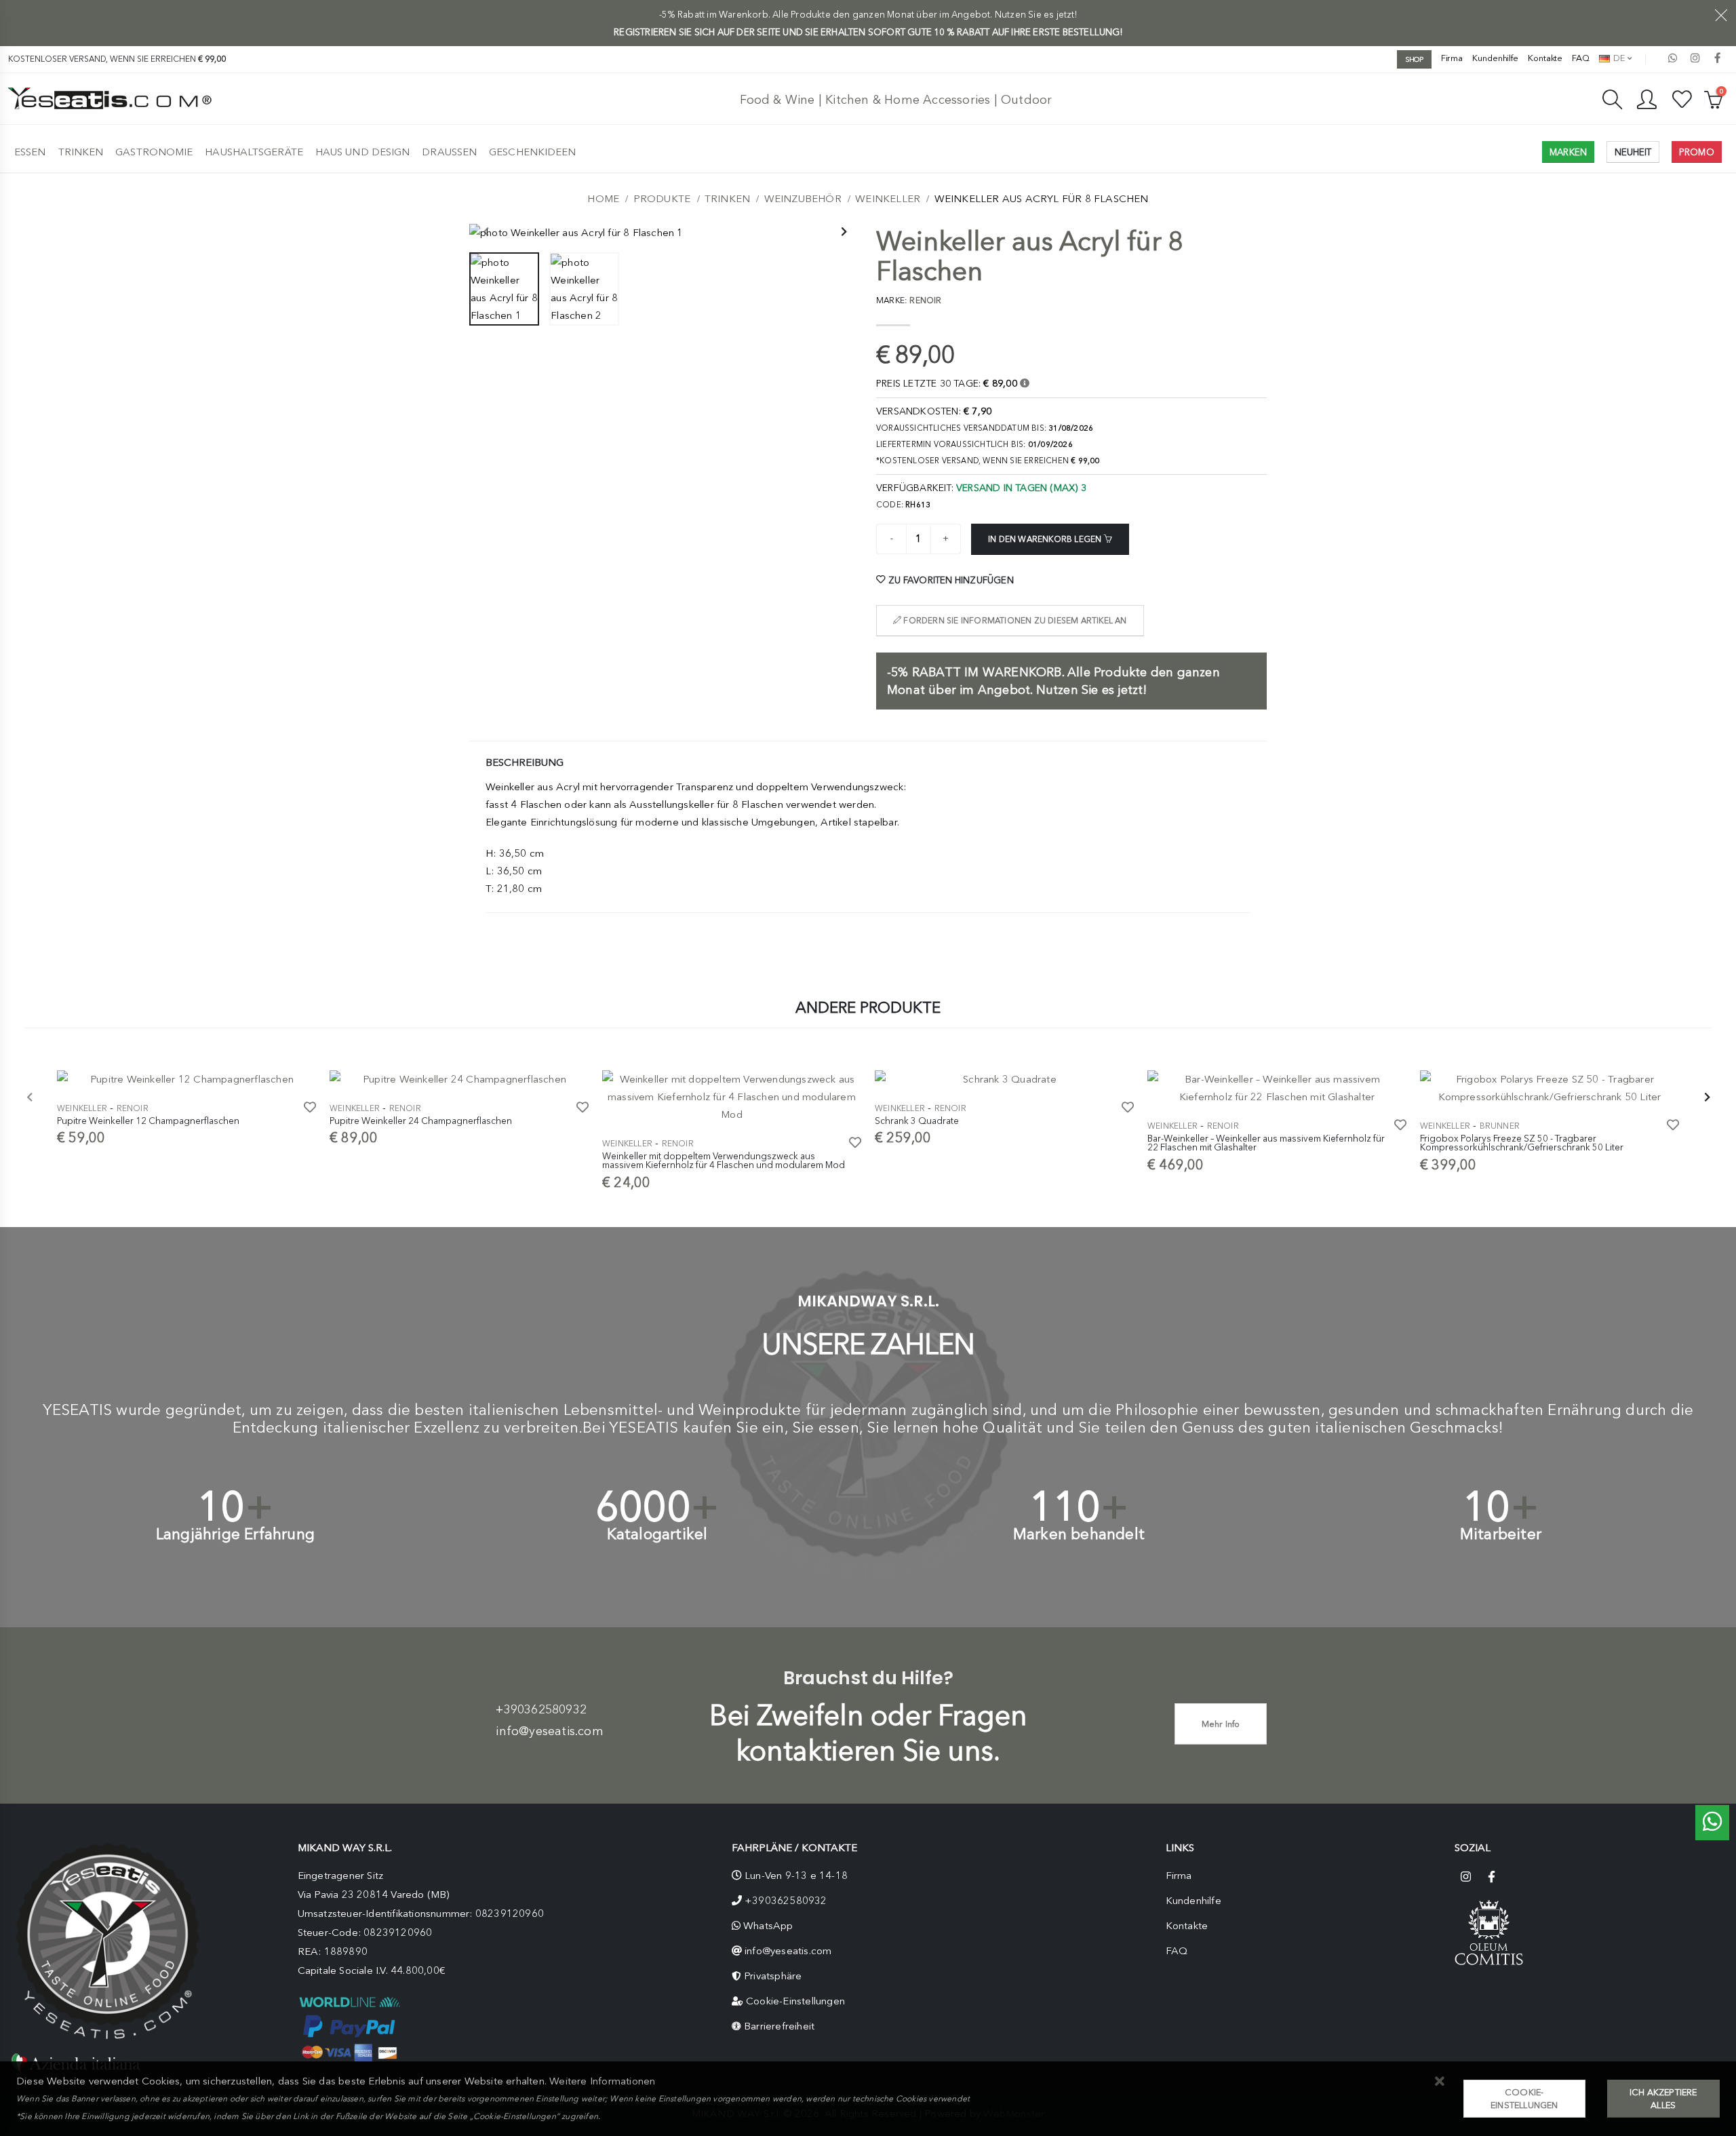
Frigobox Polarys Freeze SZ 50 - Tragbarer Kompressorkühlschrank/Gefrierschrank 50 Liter (1522, 1143)
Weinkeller (888, 199)
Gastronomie (154, 152)
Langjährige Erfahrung (235, 1534)
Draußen (449, 152)
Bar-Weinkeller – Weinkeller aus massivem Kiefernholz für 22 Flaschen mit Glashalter (1266, 1143)
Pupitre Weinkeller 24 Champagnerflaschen (421, 1121)
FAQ (1581, 58)
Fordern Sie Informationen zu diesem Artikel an (1014, 621)
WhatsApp (768, 1926)
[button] (1440, 2082)
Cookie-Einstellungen (795, 2001)
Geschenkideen (532, 152)
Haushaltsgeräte (254, 152)
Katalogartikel (657, 1534)
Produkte (662, 199)
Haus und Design (363, 152)
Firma (1452, 58)
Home (603, 199)
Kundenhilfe (1495, 58)
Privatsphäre (773, 1976)
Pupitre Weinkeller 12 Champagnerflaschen (148, 1121)
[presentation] (486, 233)
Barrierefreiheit (779, 2026)
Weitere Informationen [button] (602, 2081)
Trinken (81, 152)
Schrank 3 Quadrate (917, 1121)
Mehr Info (1221, 1724)
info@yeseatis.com (549, 1731)
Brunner (1500, 1126)
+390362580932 (541, 1709)
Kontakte (1545, 58)
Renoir (133, 1108)
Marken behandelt (1079, 1534)
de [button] (1618, 58)
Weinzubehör (803, 199)
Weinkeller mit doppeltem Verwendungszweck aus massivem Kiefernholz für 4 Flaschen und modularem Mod (724, 1161)
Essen (30, 152)
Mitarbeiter (1501, 1534)
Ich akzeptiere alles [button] (1663, 2099)
